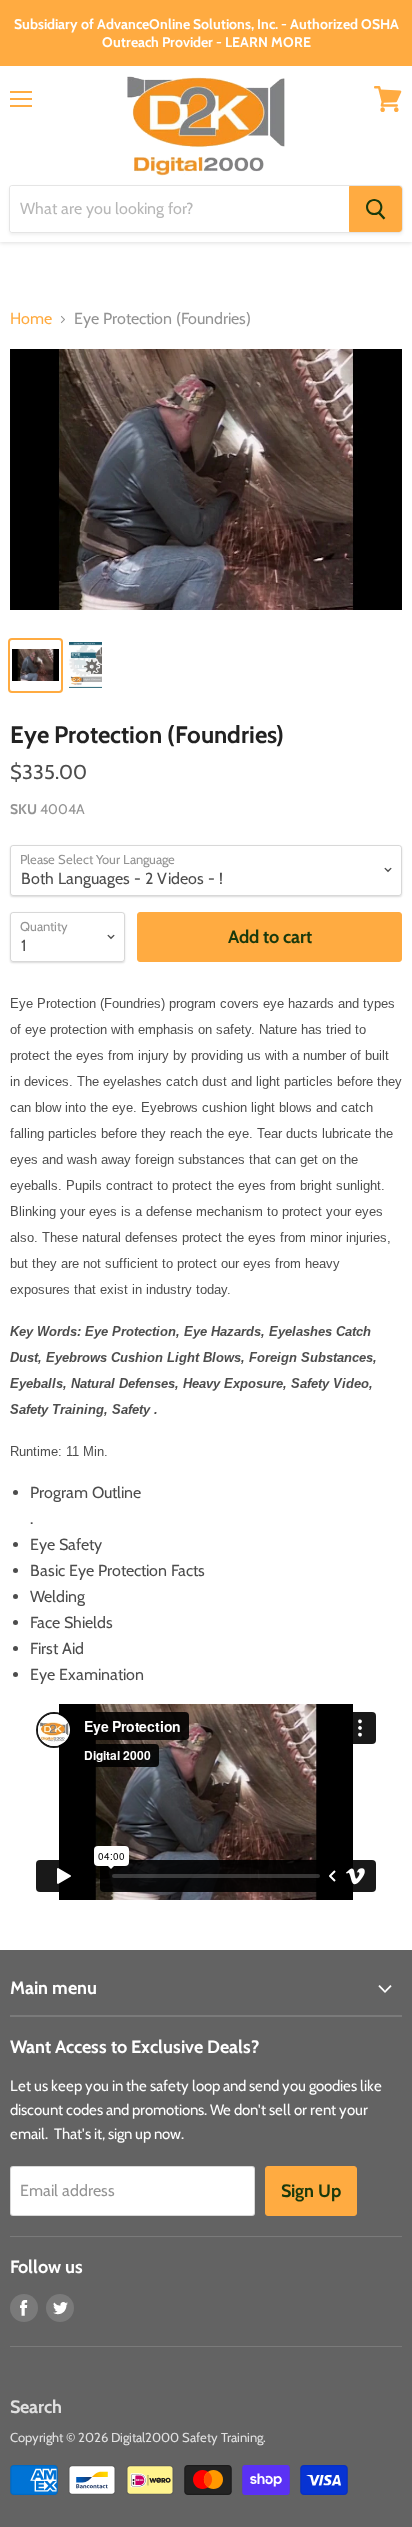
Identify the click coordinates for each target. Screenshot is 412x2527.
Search (36, 2407)
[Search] (375, 209)
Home (31, 319)
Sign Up (311, 2191)
